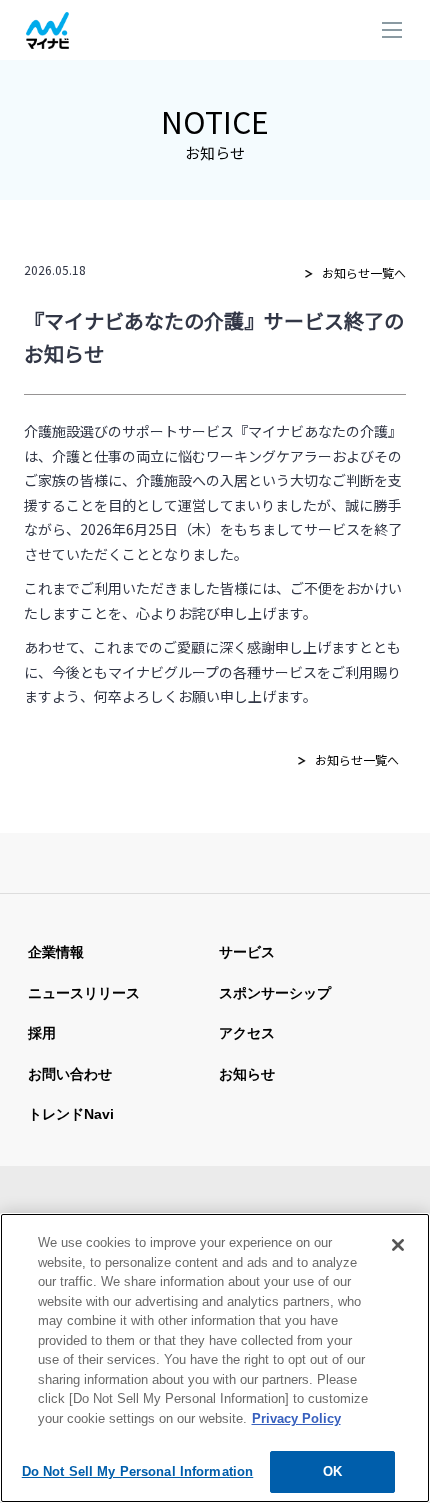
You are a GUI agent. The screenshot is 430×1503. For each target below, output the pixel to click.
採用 (42, 1033)
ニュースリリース (84, 993)
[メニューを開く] (392, 32)
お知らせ (247, 1074)
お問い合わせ (70, 1074)
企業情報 (56, 952)
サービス (247, 952)
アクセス (247, 1033)
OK (332, 1471)
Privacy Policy (296, 1418)
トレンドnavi (71, 1114)
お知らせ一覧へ (364, 272)
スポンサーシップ (275, 993)
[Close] (398, 1245)
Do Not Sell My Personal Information (138, 1471)
